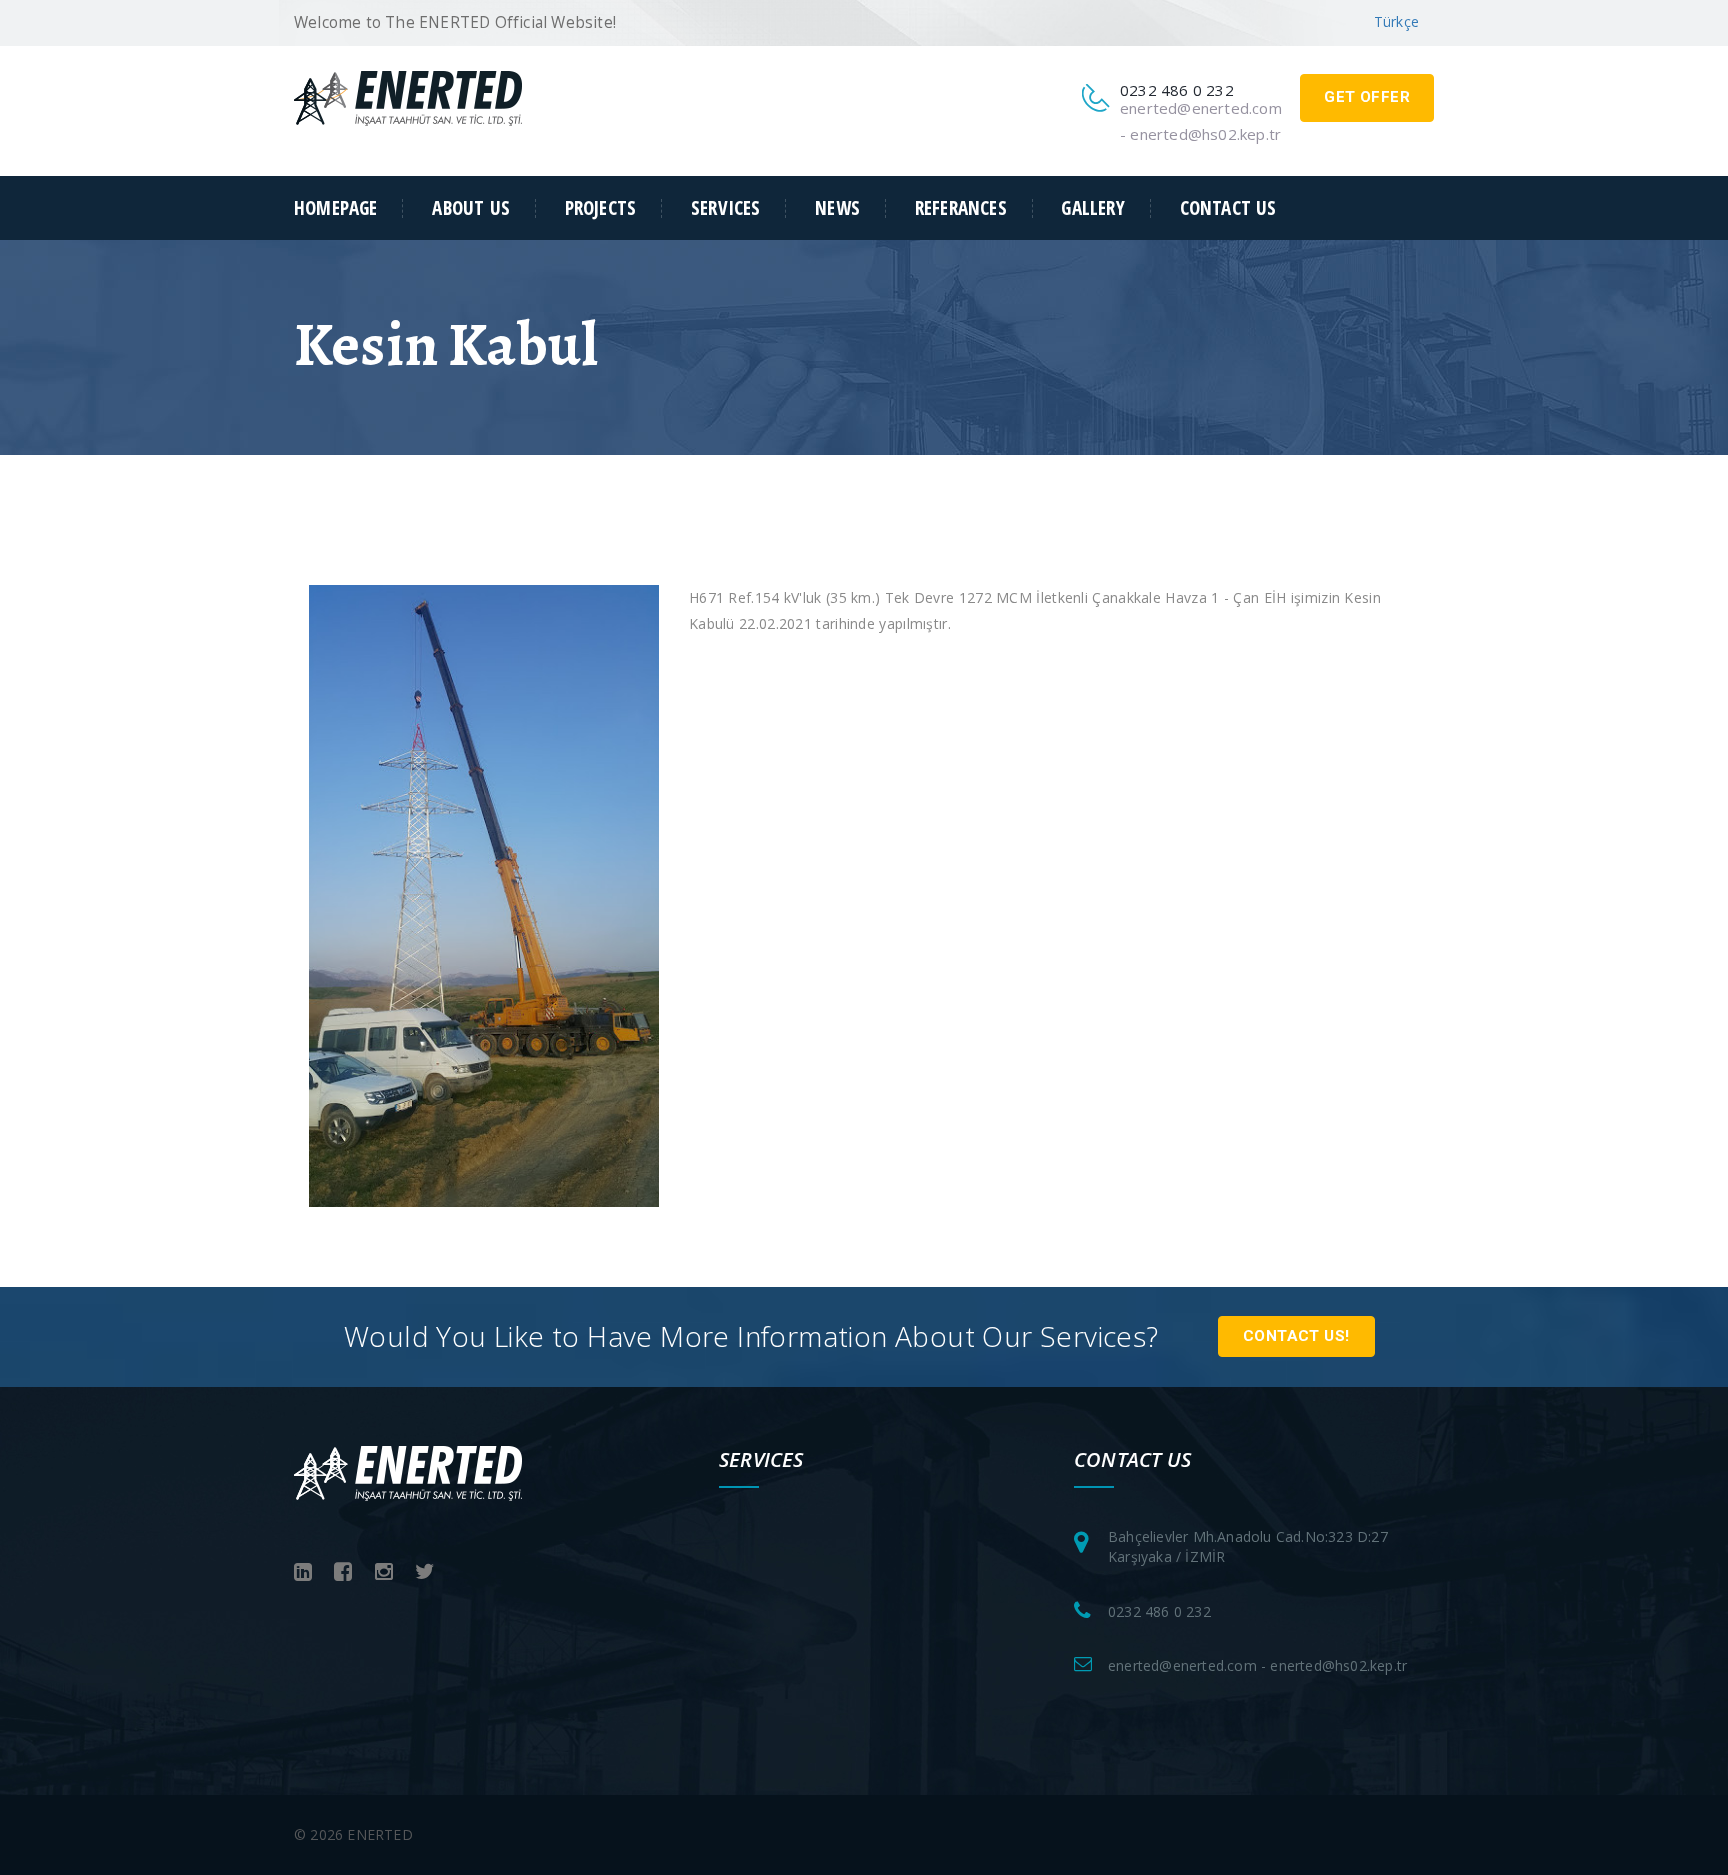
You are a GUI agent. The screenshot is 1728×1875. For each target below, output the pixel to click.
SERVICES (726, 208)
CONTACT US (1228, 208)
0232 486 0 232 (1159, 1611)
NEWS (837, 208)
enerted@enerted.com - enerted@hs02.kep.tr (1257, 1665)
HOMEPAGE (336, 208)
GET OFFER (1367, 97)
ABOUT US (471, 208)
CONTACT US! (1296, 1336)
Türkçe (1396, 21)
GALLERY (1092, 208)
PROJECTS (601, 208)
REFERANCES (961, 208)
